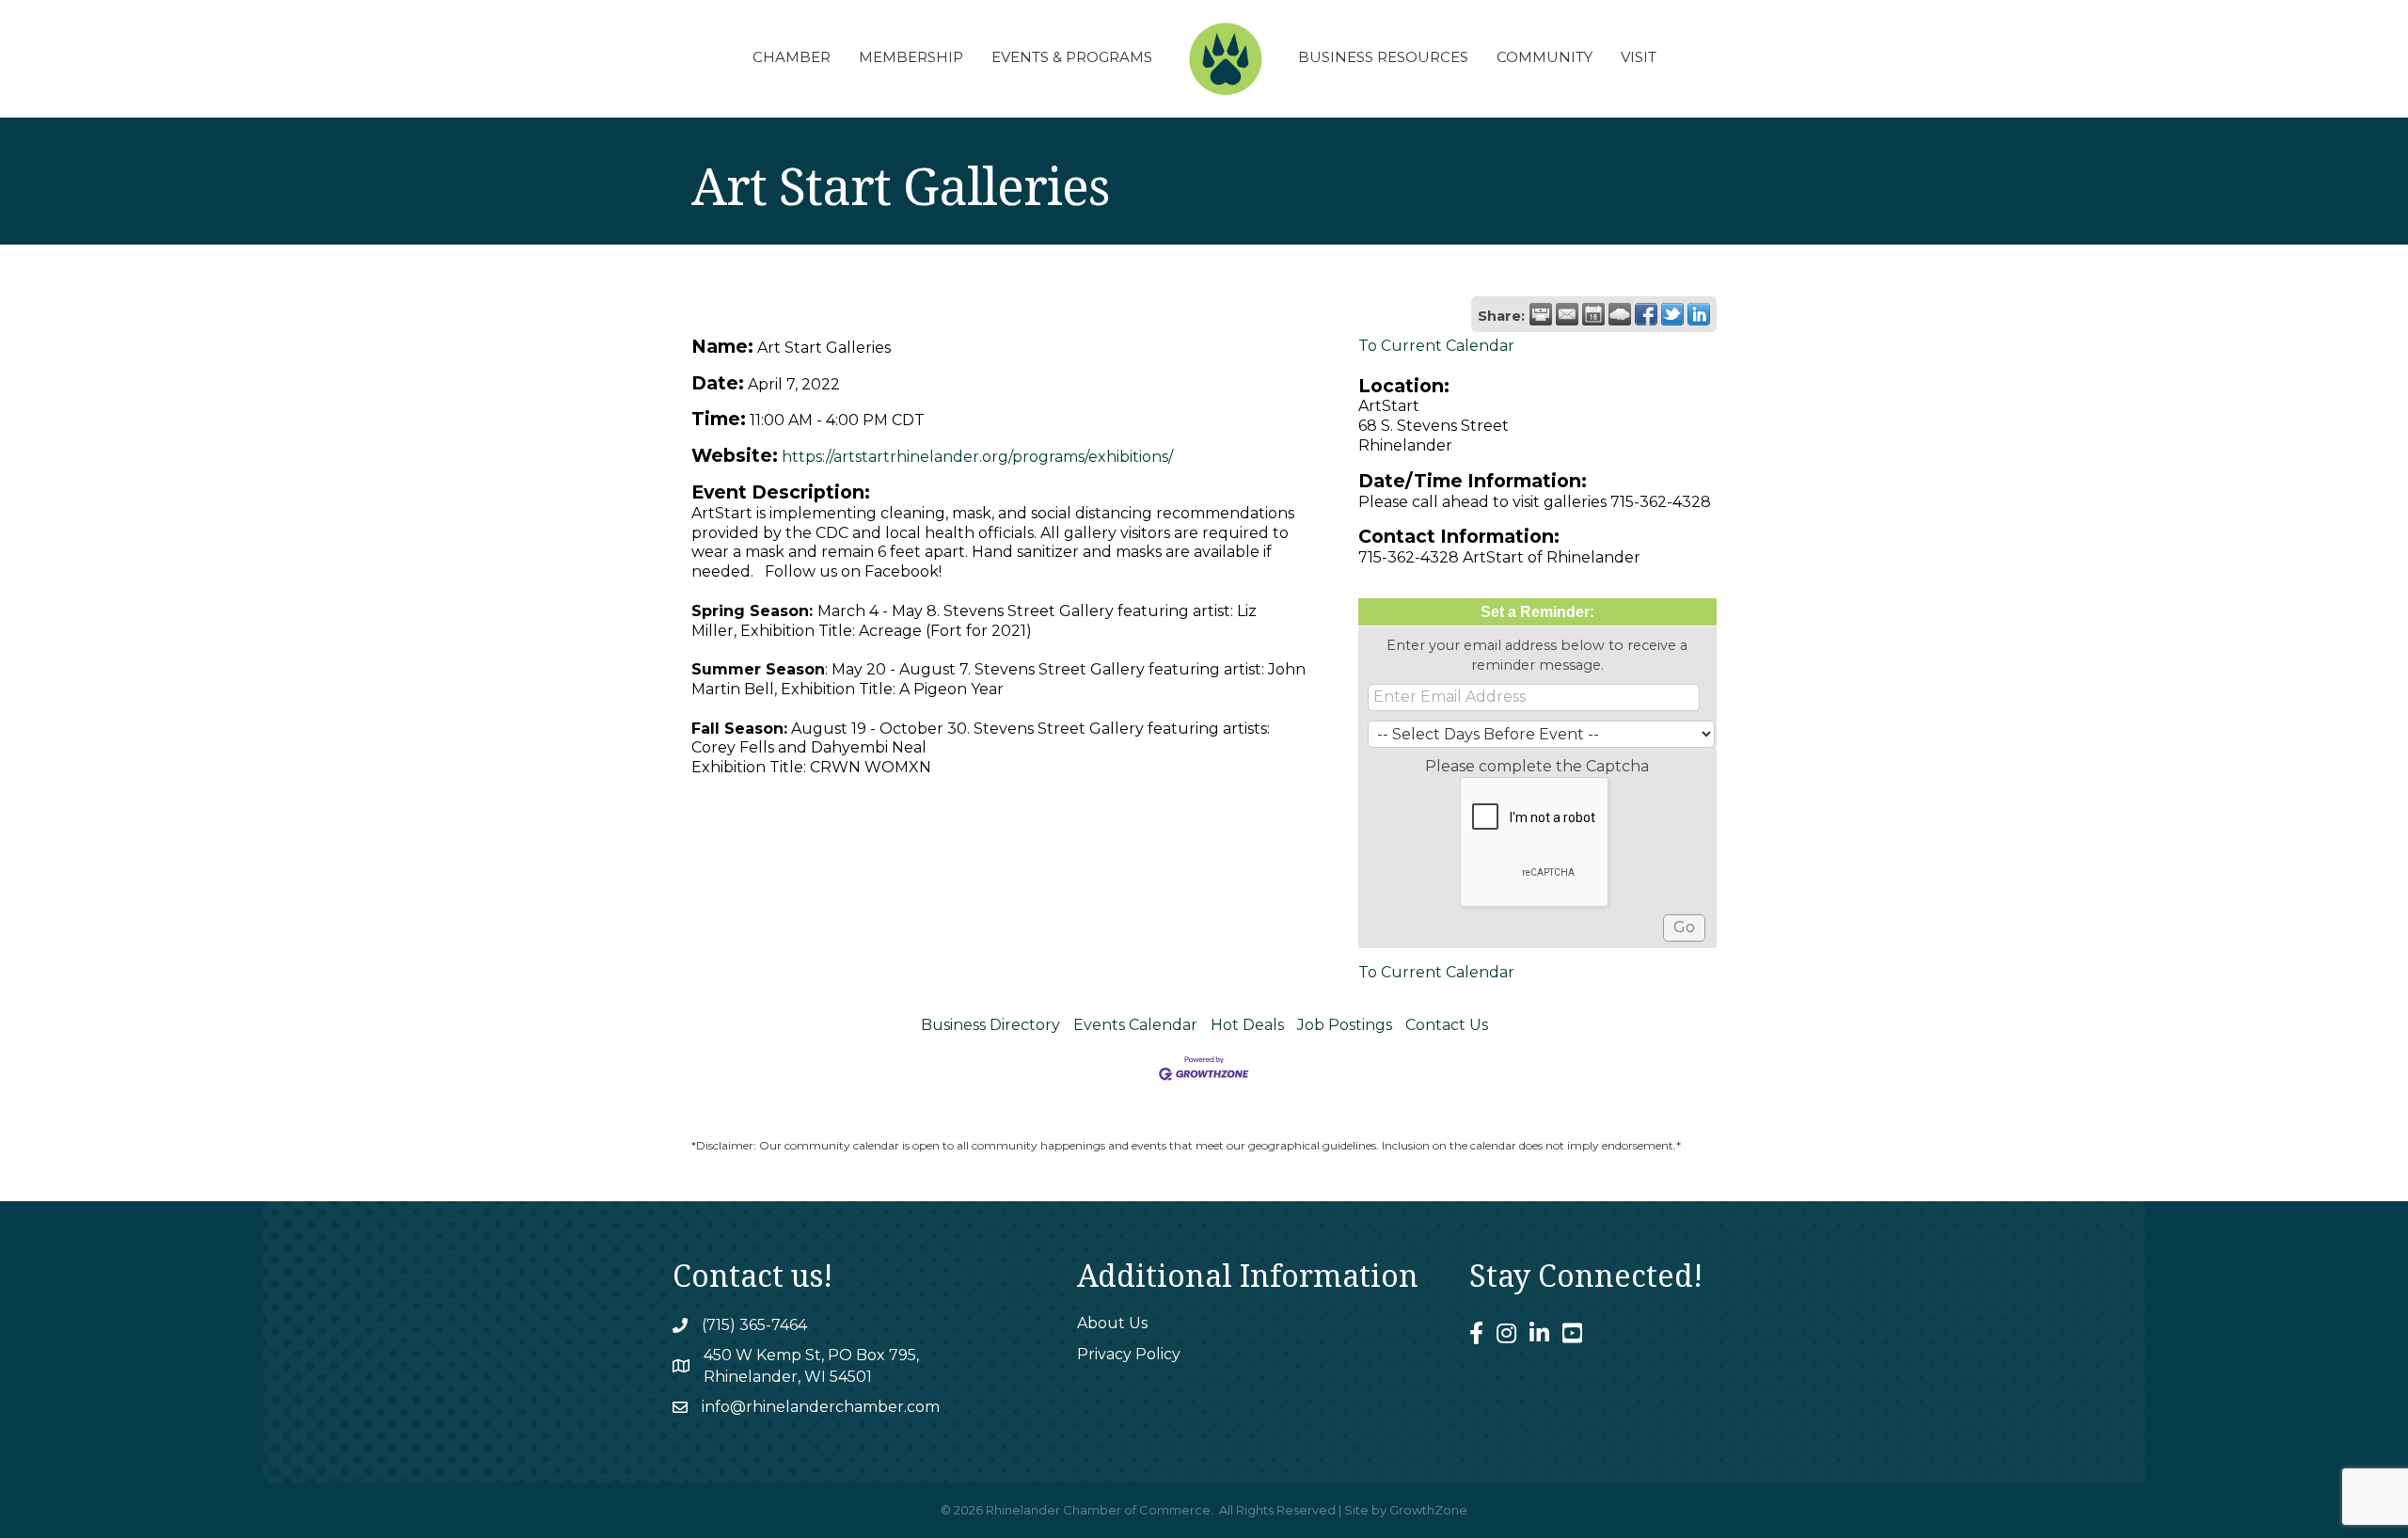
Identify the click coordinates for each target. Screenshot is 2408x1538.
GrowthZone (1428, 1510)
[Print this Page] (1541, 314)
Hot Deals (1247, 1025)
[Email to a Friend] (1567, 314)
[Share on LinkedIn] (1699, 314)
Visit (1639, 57)
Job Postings (1345, 1025)
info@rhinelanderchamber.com (821, 1407)
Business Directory (990, 1025)
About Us (1112, 1323)
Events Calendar (1135, 1025)
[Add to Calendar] (1593, 314)
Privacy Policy (1129, 1354)
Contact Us (1447, 1025)
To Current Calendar (1436, 346)
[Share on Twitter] (1672, 314)
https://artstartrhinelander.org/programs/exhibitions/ (977, 457)
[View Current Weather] (1620, 314)
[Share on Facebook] (1646, 314)
